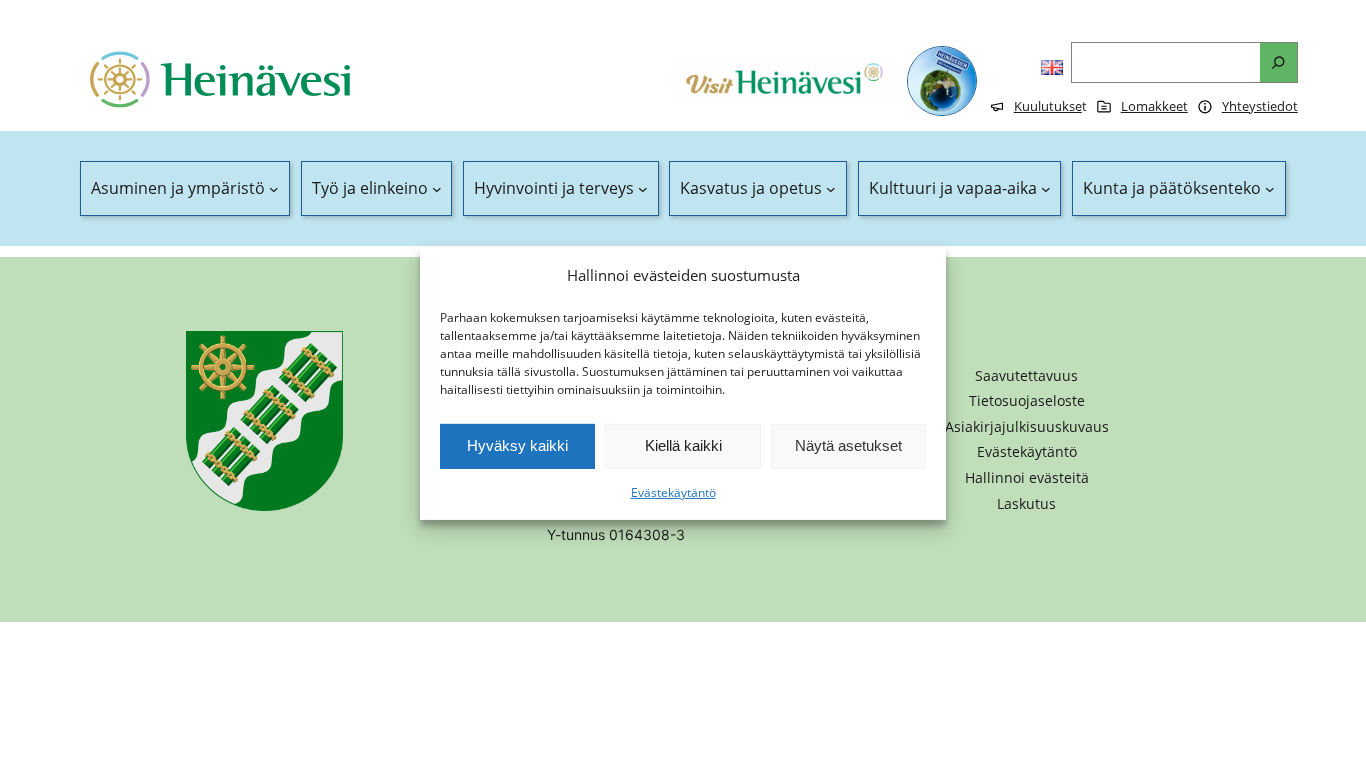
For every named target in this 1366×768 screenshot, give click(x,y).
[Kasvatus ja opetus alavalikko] (831, 189)
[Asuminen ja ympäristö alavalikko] (274, 189)
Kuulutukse (1048, 106)
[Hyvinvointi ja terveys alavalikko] (643, 189)
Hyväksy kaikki (517, 445)
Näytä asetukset (848, 445)
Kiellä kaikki (683, 445)
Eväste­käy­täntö (673, 492)
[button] (1027, 478)
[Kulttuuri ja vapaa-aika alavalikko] (1046, 189)
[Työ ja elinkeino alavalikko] (437, 189)
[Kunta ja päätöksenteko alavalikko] (1270, 189)
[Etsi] (1278, 62)
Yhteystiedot (1260, 106)
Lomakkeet (1154, 106)
